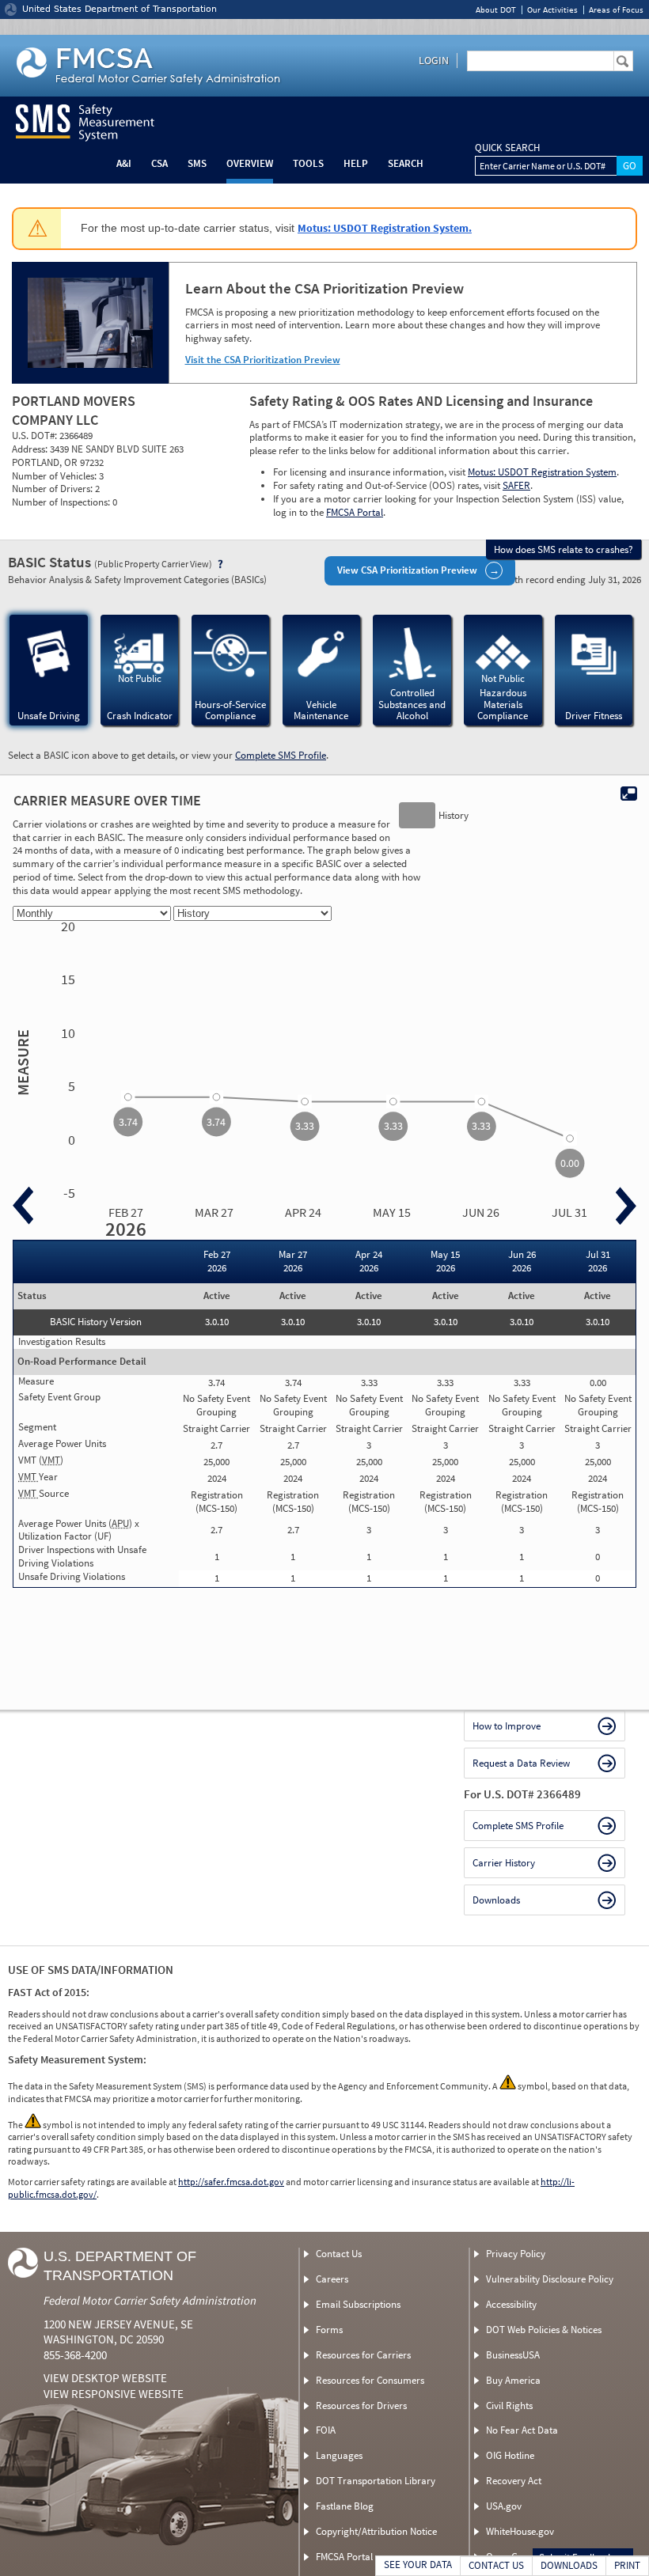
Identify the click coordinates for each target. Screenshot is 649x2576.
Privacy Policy (516, 2254)
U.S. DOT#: (36, 436)
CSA (159, 163)
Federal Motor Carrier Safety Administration (150, 2300)
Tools (308, 163)
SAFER (516, 485)
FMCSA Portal (355, 512)
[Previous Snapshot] (23, 1206)
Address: (31, 449)
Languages (339, 2455)
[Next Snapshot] (626, 1206)
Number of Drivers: (53, 489)
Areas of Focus (616, 10)
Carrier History (504, 1863)
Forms (329, 2330)
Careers (332, 2279)
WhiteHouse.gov (520, 2531)
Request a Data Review (521, 1763)
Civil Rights (509, 2406)
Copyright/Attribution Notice (376, 2531)
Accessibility (511, 2304)
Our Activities (552, 10)
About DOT (496, 10)
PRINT (627, 2565)
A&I (124, 163)
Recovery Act (514, 2481)
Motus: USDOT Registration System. (385, 228)
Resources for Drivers (361, 2406)
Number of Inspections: (62, 502)
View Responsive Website (114, 2394)
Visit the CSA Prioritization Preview (263, 360)
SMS (197, 163)
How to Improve (507, 1726)
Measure (21, 1063)
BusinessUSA (513, 2355)
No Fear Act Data (522, 2430)
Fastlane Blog (345, 2506)
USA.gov (504, 2506)
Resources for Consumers (370, 2380)
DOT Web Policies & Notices (544, 2330)
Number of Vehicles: (55, 476)
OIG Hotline (510, 2455)
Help (356, 163)
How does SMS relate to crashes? (564, 549)
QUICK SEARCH (507, 148)
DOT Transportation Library (376, 2481)
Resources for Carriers (363, 2355)
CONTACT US (496, 2565)
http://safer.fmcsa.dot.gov (231, 2182)
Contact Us (339, 2254)
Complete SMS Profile (281, 755)
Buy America (513, 2380)
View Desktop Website (105, 2378)
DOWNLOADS (569, 2565)
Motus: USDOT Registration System (542, 472)
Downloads (496, 1900)
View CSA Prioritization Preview (407, 570)
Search (406, 163)
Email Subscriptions (358, 2304)
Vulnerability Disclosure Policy (550, 2279)
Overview (250, 163)
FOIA (326, 2430)
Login (434, 60)
